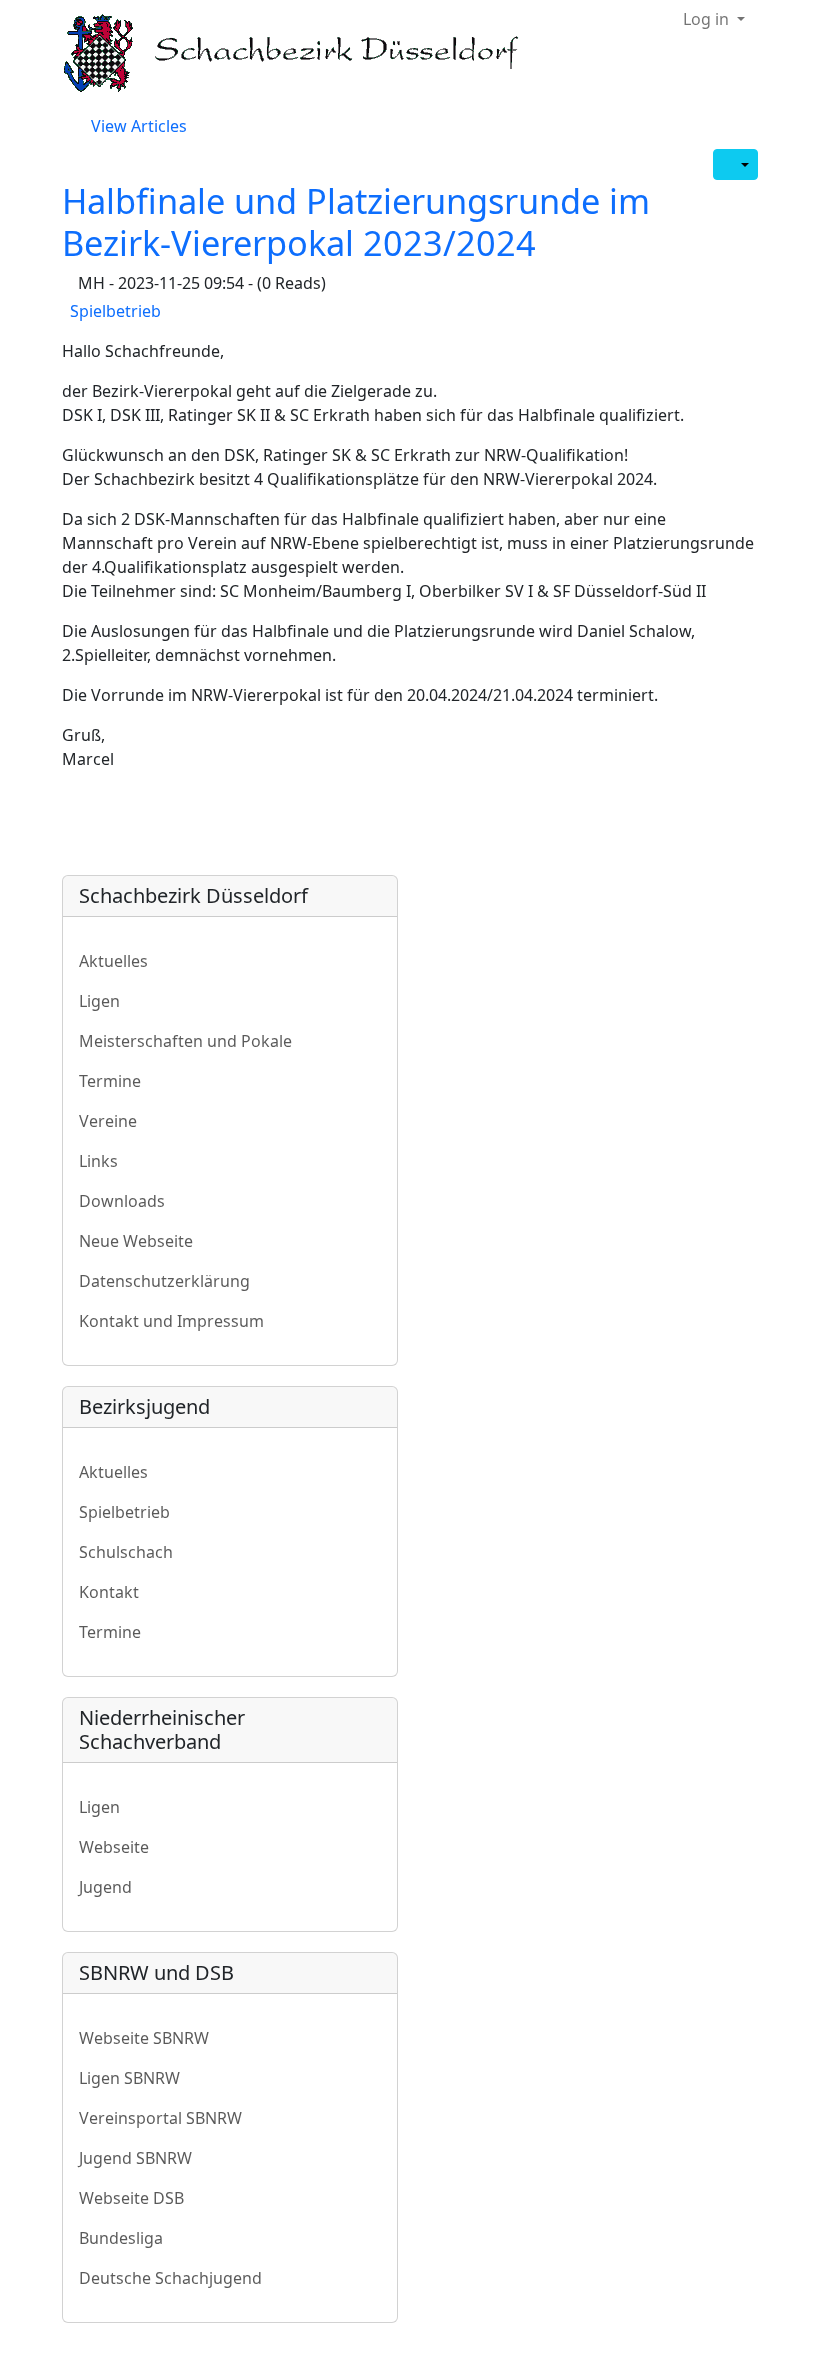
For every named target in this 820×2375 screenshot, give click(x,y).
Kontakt (109, 1592)
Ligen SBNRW (129, 2078)
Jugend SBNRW (135, 2158)
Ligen (99, 1001)
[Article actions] (735, 164)
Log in (708, 19)
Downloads (122, 1201)
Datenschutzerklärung (164, 1281)
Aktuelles (113, 961)
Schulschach (126, 1552)
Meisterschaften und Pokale (185, 1041)
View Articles (137, 126)
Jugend (105, 1887)
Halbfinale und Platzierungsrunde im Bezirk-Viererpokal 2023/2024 (356, 221)
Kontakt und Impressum (171, 1321)
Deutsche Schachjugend (170, 2278)
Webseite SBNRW (144, 2038)
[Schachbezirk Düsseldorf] (305, 53)
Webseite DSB (131, 2198)
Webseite (114, 1847)
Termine (110, 1081)
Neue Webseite (136, 1241)
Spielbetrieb (115, 311)
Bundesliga (121, 2238)
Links (98, 1161)
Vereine (108, 1121)
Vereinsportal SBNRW (160, 2118)
